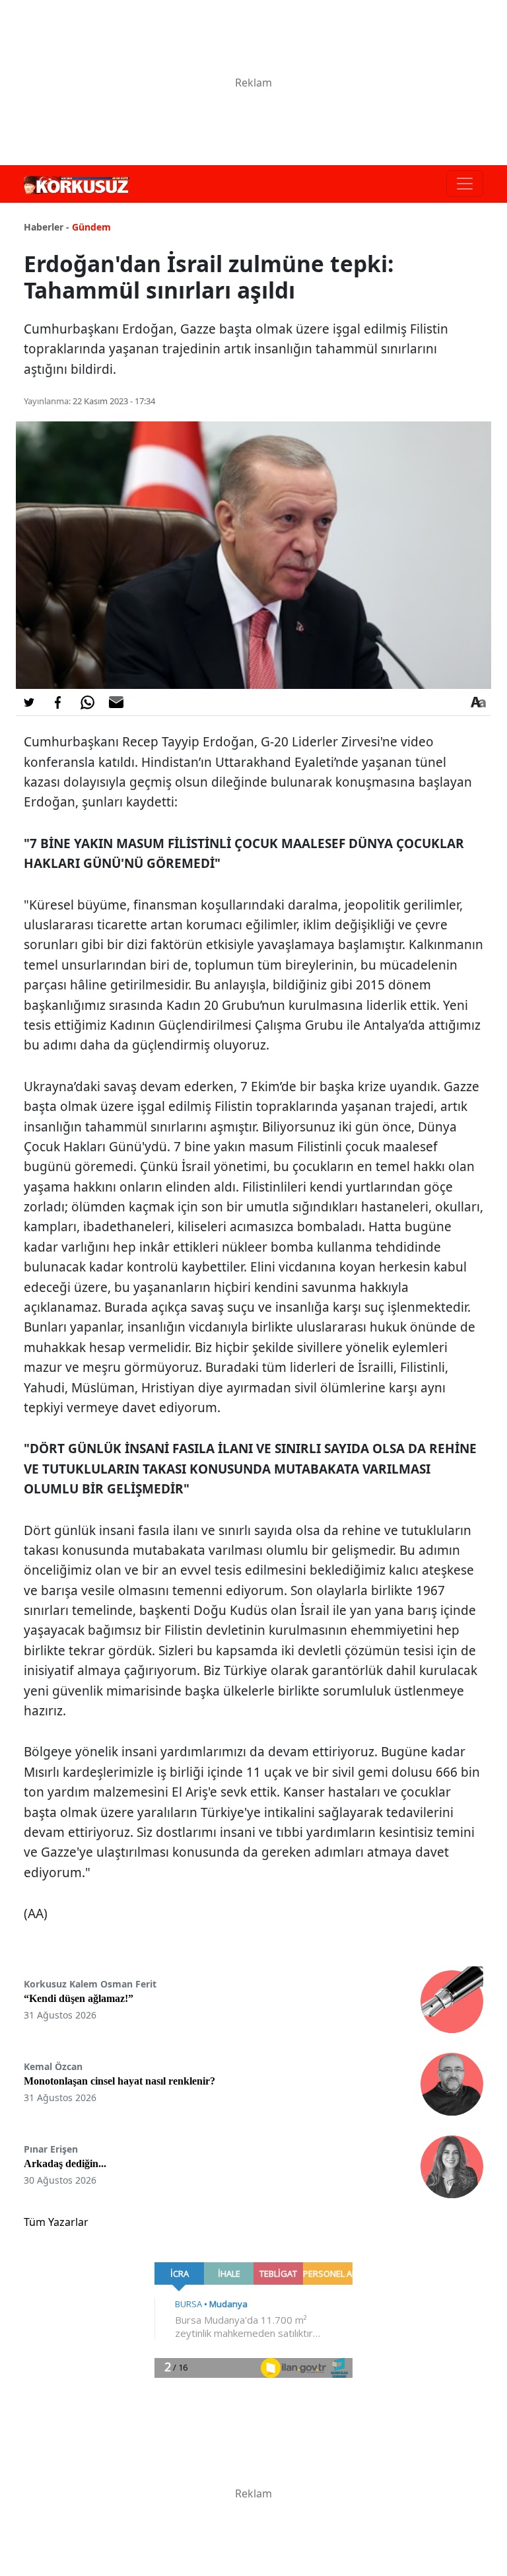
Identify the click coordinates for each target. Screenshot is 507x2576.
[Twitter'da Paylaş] (29, 702)
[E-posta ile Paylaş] (116, 702)
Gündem (91, 227)
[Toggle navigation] (465, 184)
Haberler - (47, 227)
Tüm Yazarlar (56, 2222)
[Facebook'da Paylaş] (58, 702)
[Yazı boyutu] (478, 702)
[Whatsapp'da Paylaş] (87, 702)
